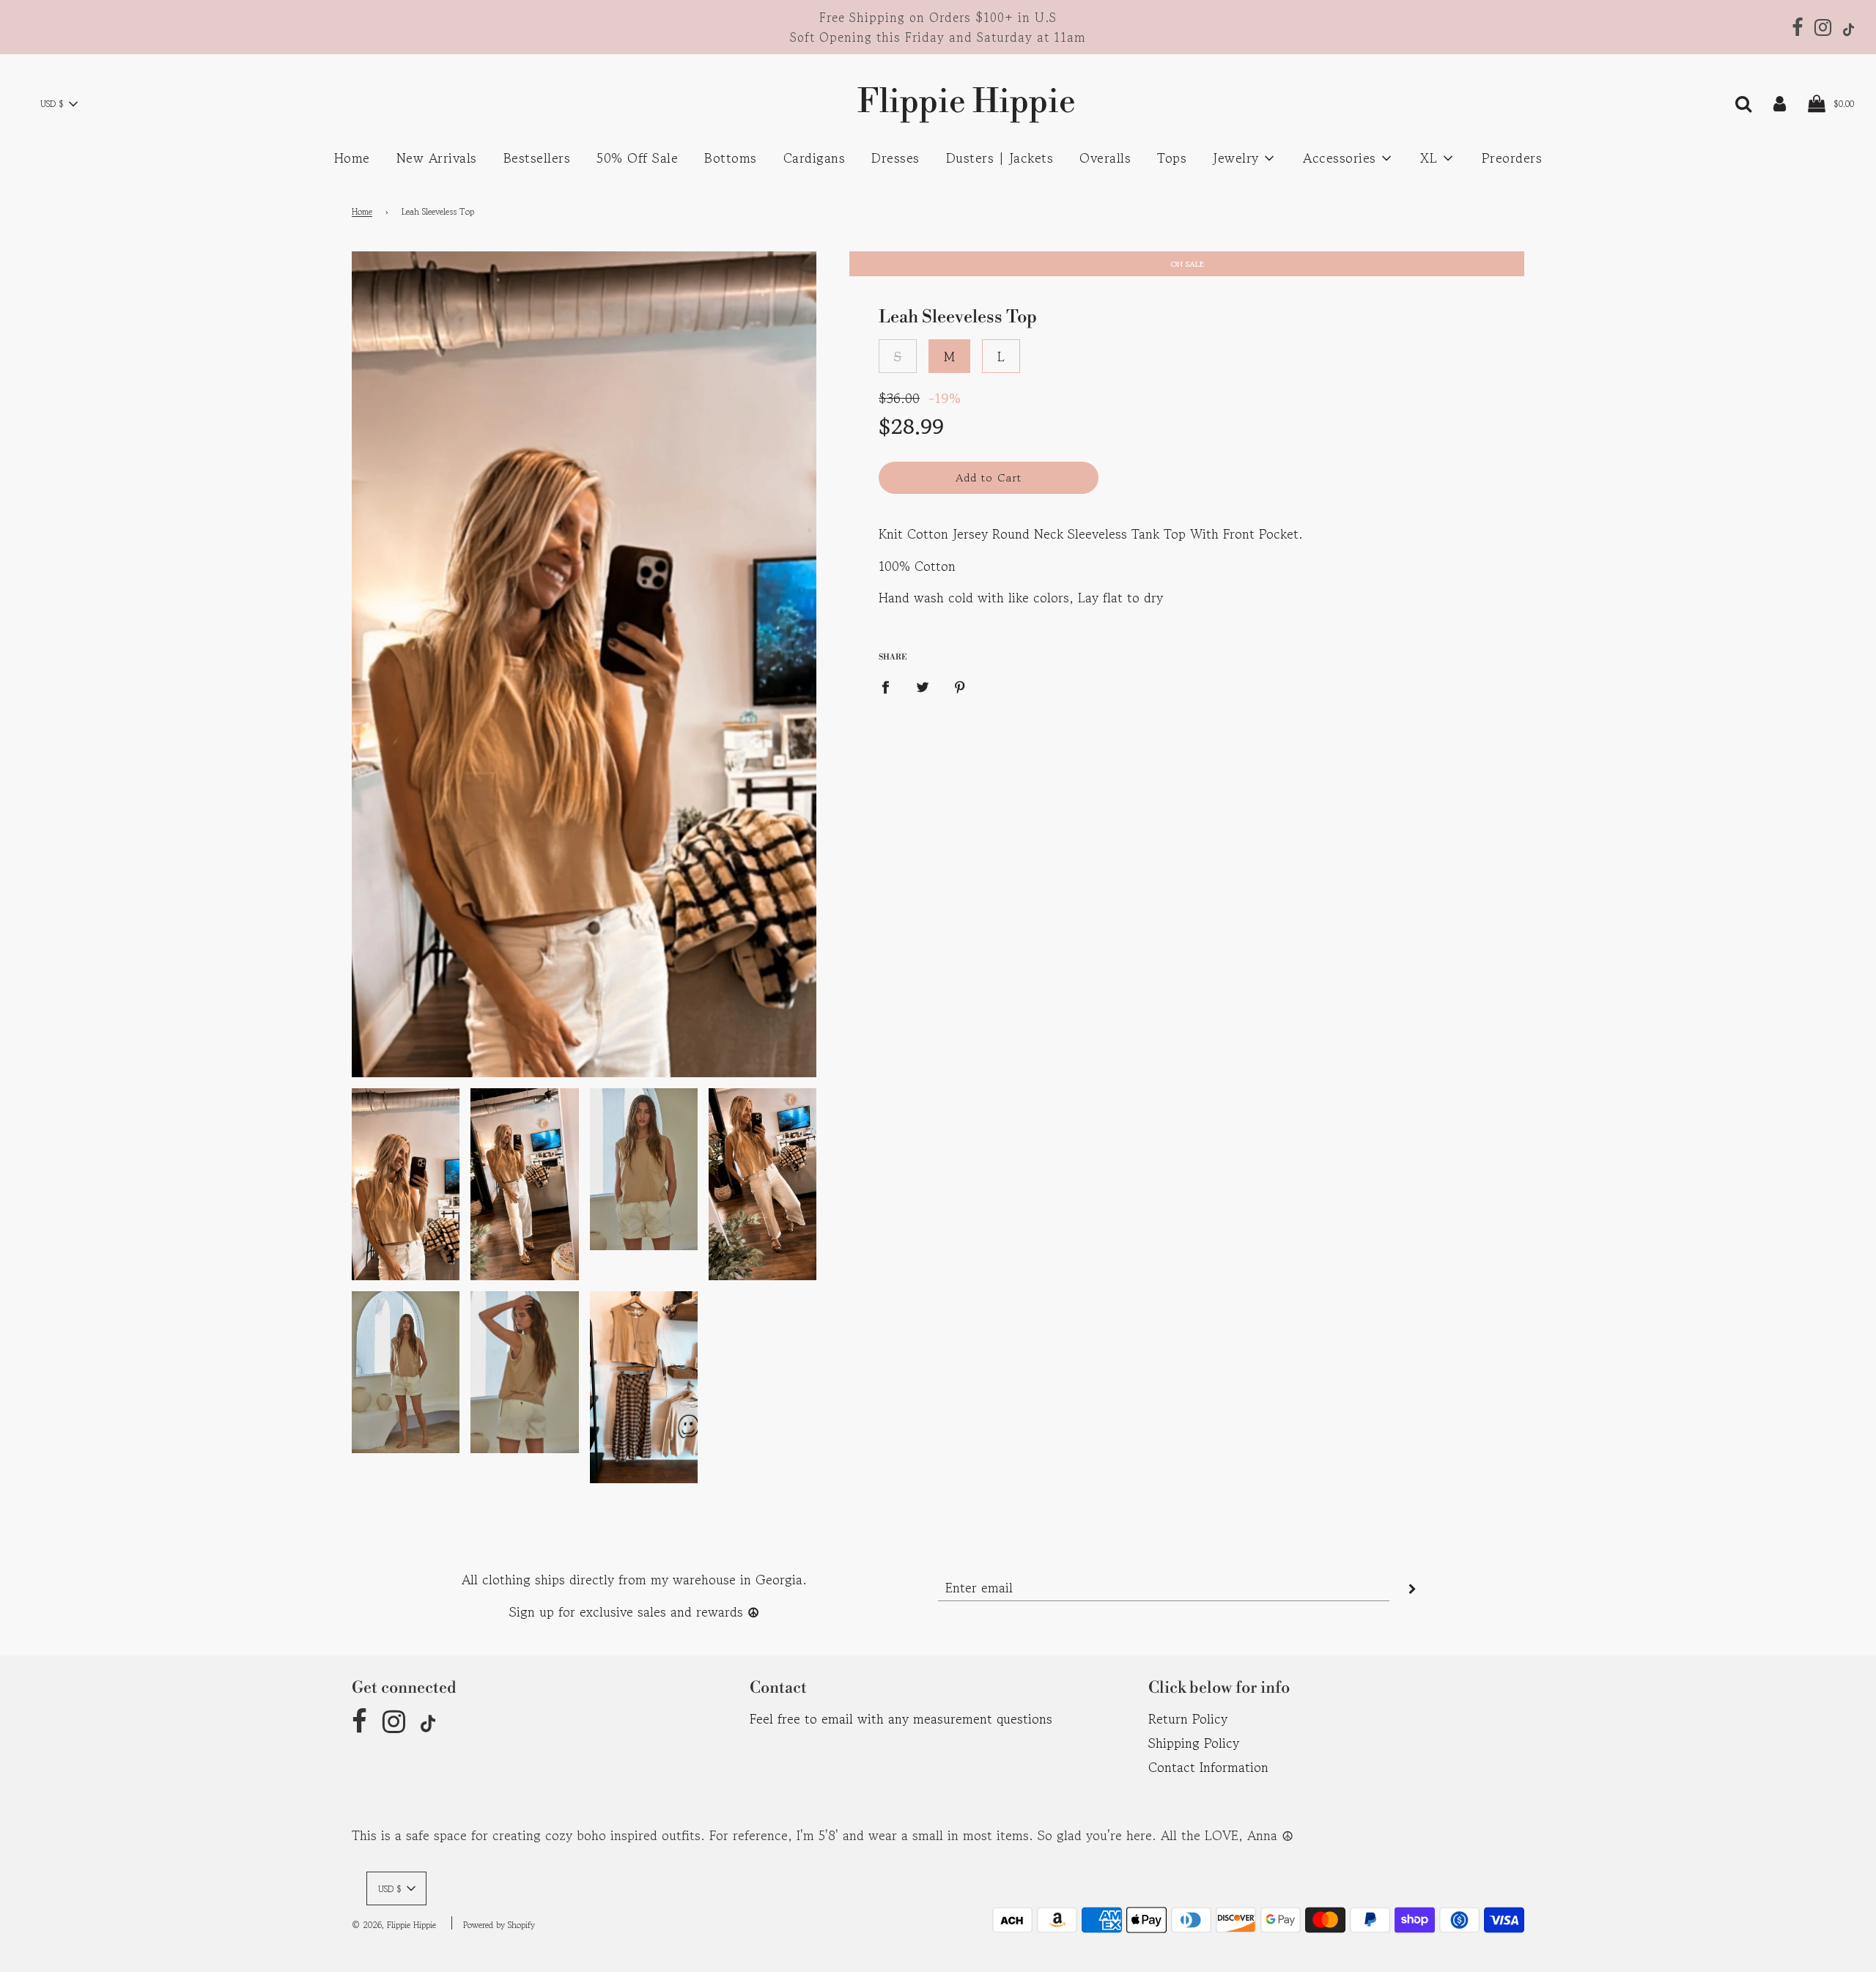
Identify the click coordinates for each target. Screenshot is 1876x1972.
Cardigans (815, 158)
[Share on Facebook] (890, 686)
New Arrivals (437, 158)
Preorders (1512, 158)
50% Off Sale (637, 158)
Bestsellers (537, 158)
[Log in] (1780, 102)
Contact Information (1208, 1767)
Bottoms (731, 158)
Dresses (895, 158)
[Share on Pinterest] (960, 686)
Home (352, 158)
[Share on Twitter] (923, 686)
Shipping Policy (1194, 1743)
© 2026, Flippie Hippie (394, 1925)
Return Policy (1188, 1718)
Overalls (1105, 158)
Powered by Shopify (499, 1925)
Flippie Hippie (938, 102)
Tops (1172, 158)
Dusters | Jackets (1000, 158)
